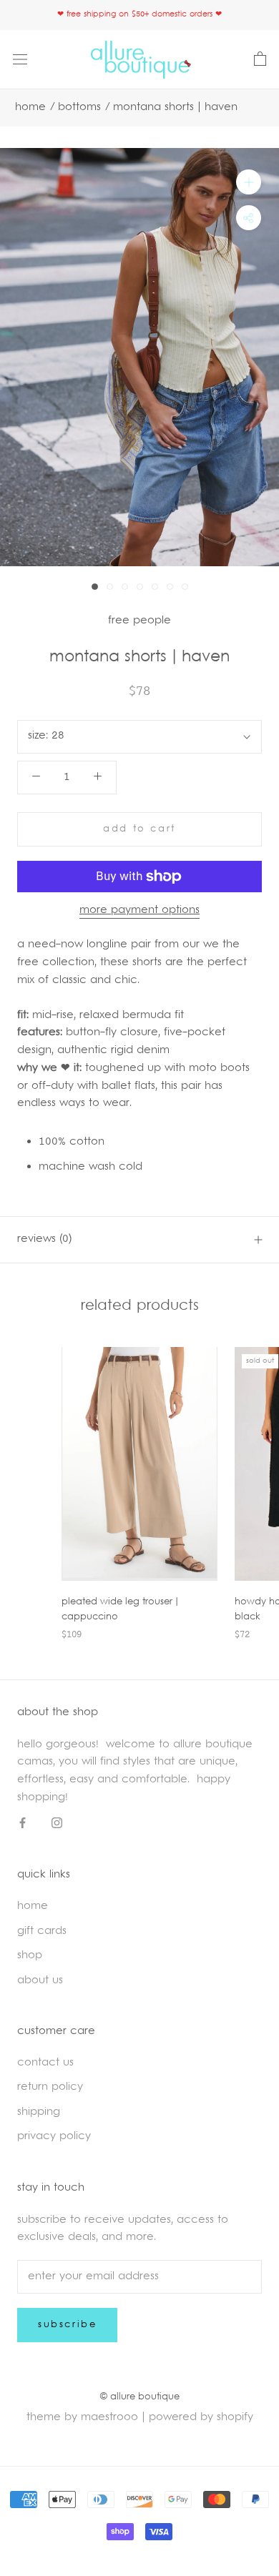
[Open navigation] (20, 60)
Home (30, 108)
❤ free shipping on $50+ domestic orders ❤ (139, 15)
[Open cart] (260, 59)
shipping (39, 2112)
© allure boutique (140, 2397)
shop (30, 1956)
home (33, 1906)
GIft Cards (42, 1931)
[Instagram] (57, 1824)
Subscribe (67, 2325)
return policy (50, 2087)
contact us (45, 2063)
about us (40, 1981)
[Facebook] (23, 1824)
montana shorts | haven (175, 108)
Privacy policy (54, 2137)
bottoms (79, 108)
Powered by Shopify (201, 2418)
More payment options (139, 911)
